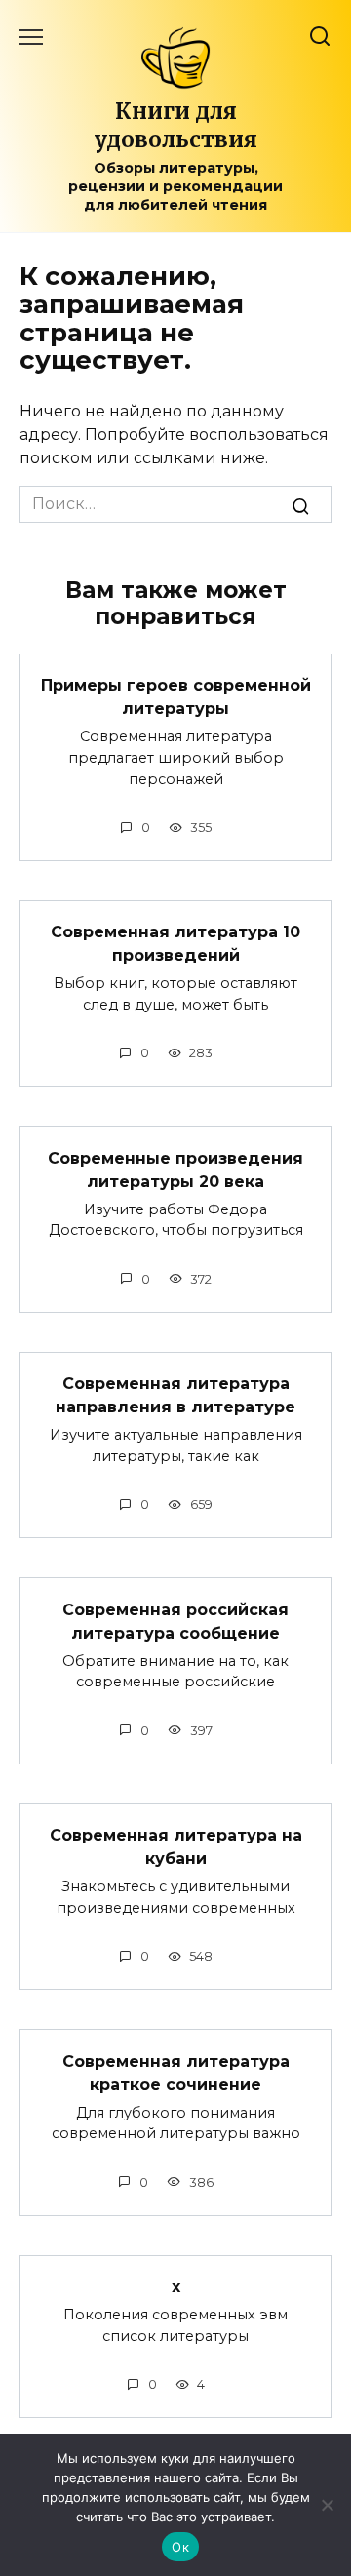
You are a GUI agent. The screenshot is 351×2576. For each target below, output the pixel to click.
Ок (180, 2547)
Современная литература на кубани (176, 1847)
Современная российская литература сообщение (175, 1621)
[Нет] (327, 2505)
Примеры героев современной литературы (176, 697)
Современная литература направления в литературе (175, 1395)
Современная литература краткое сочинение (176, 2072)
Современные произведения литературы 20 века (175, 1169)
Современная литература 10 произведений (175, 944)
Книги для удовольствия (175, 125)
